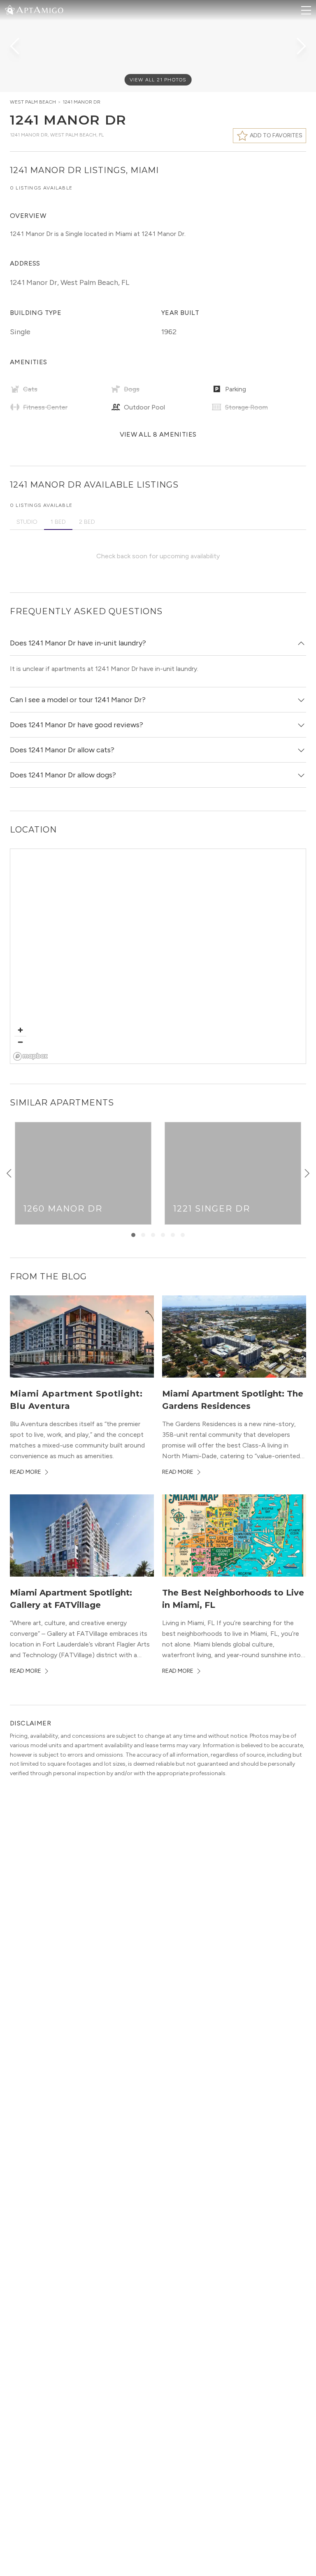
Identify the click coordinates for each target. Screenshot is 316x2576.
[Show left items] (9, 1173)
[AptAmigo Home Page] (39, 9)
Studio (27, 522)
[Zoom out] (20, 1042)
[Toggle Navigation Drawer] (306, 10)
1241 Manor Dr (81, 102)
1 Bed (58, 522)
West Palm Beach (33, 102)
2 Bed (87, 522)
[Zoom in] (20, 1030)
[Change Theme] (10, 10)
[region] (158, 957)
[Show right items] (307, 1173)
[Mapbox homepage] (31, 1056)
